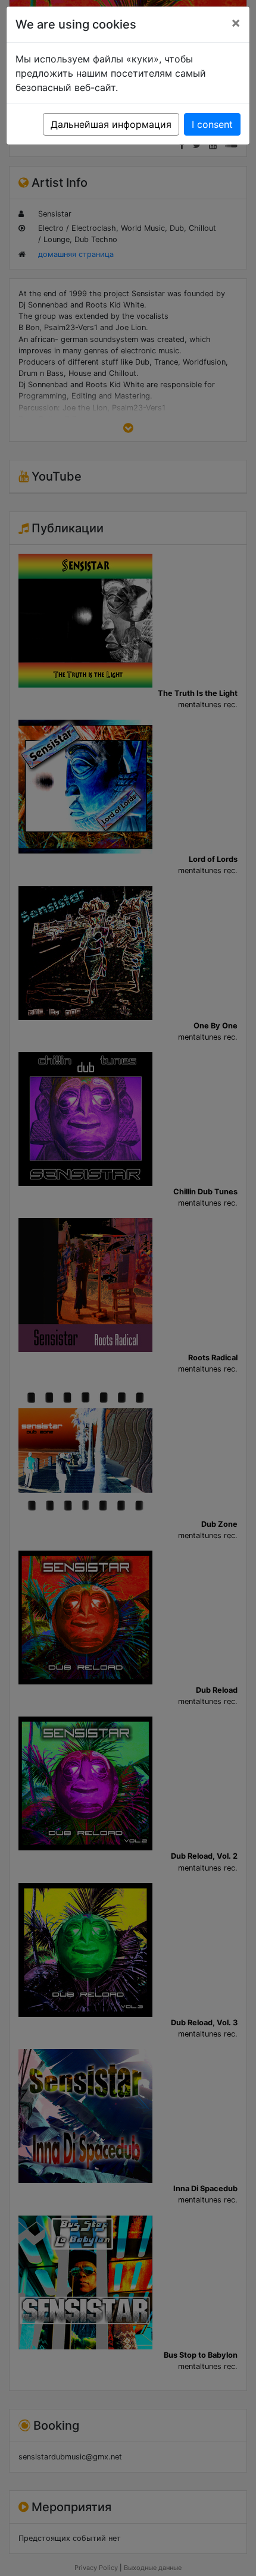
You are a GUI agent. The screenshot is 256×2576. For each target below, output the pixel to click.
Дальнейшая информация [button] (111, 124)
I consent (212, 124)
